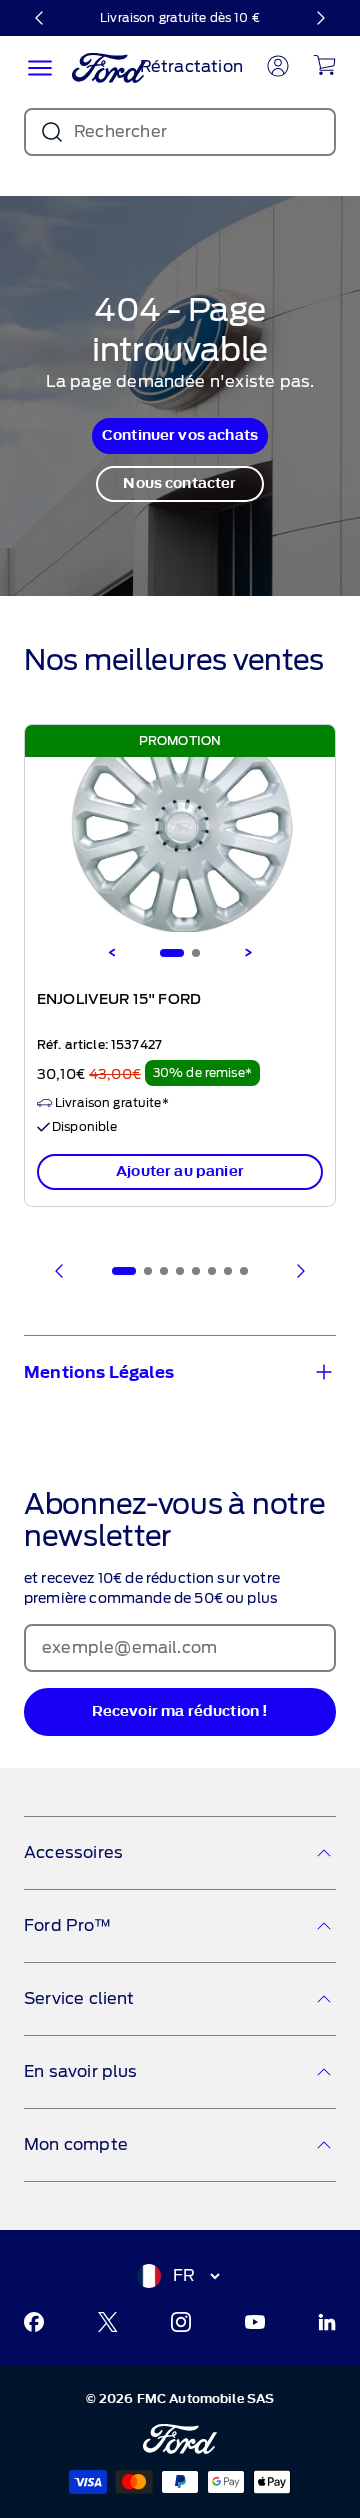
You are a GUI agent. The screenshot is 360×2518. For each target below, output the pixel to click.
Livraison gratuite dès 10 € (180, 17)
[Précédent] (40, 18)
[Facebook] (34, 2322)
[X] (108, 2322)
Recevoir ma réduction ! (180, 1711)
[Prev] (60, 1271)
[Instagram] (181, 2322)
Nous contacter (179, 483)
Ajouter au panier (180, 1171)
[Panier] (324, 65)
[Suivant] (320, 18)
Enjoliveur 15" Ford (119, 1000)
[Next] (248, 953)
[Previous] (112, 953)
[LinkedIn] (327, 2322)
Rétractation (191, 66)
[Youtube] (255, 2322)
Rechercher (120, 131)
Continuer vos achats (180, 435)
